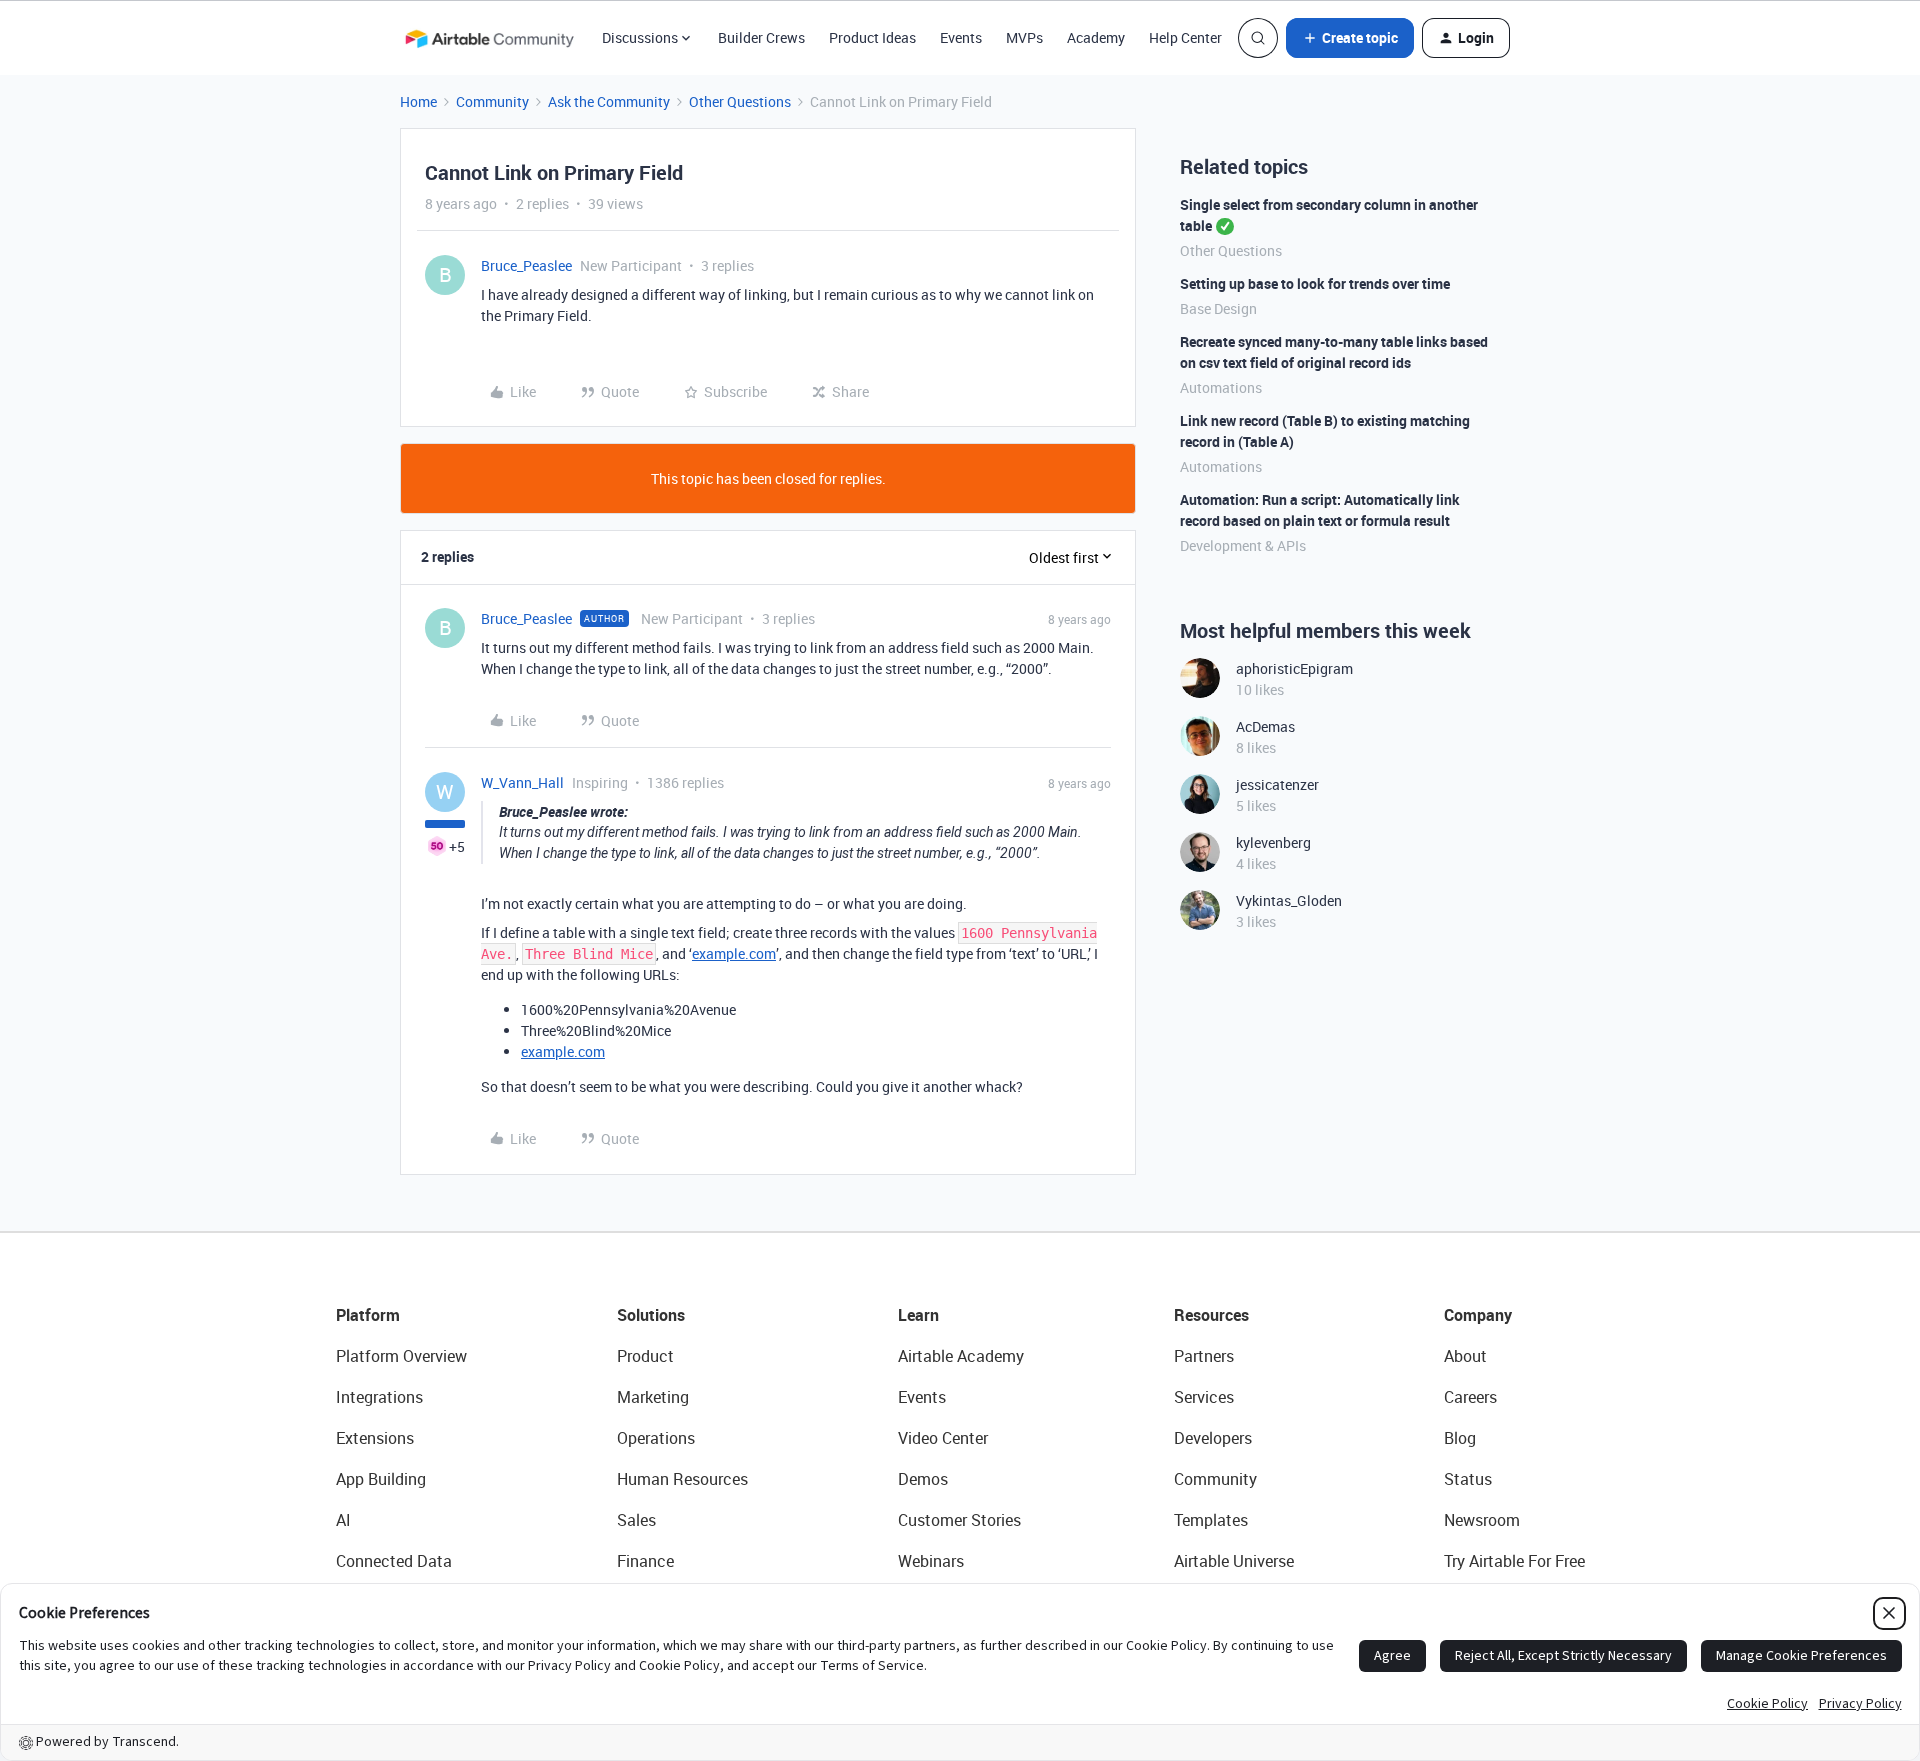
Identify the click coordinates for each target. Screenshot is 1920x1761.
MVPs (1024, 37)
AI (343, 1520)
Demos (923, 1479)
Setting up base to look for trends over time (1315, 283)
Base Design (1218, 308)
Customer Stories (959, 1520)
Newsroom (1482, 1520)
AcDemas (1265, 726)
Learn (918, 1315)
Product (645, 1356)
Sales (636, 1520)
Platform (368, 1315)
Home (418, 101)
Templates (1211, 1520)
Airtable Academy (961, 1356)
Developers (1213, 1438)
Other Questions (740, 101)
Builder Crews (761, 37)
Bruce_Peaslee (526, 265)
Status (1468, 1479)
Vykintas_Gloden (1289, 900)
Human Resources (682, 1479)
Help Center (1185, 37)
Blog (1460, 1438)
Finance (645, 1561)
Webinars (931, 1561)
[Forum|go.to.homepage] (489, 38)
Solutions (651, 1315)
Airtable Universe (1234, 1561)
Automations (1221, 387)
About (1465, 1356)
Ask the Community (609, 101)
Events (961, 37)
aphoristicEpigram (1294, 668)
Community (492, 101)
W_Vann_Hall (522, 782)
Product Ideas (872, 37)
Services (1204, 1397)
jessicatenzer (1277, 784)
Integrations (379, 1397)
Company (1478, 1315)
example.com (734, 953)
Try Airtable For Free (1514, 1561)
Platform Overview (401, 1356)
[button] (1350, 38)
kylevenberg (1273, 842)
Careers (1470, 1397)
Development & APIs (1243, 545)
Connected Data (394, 1561)
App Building (381, 1479)
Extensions (375, 1438)
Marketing (653, 1397)
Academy (1096, 37)
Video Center (943, 1438)
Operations (656, 1438)
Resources (1211, 1315)
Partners (1204, 1356)
